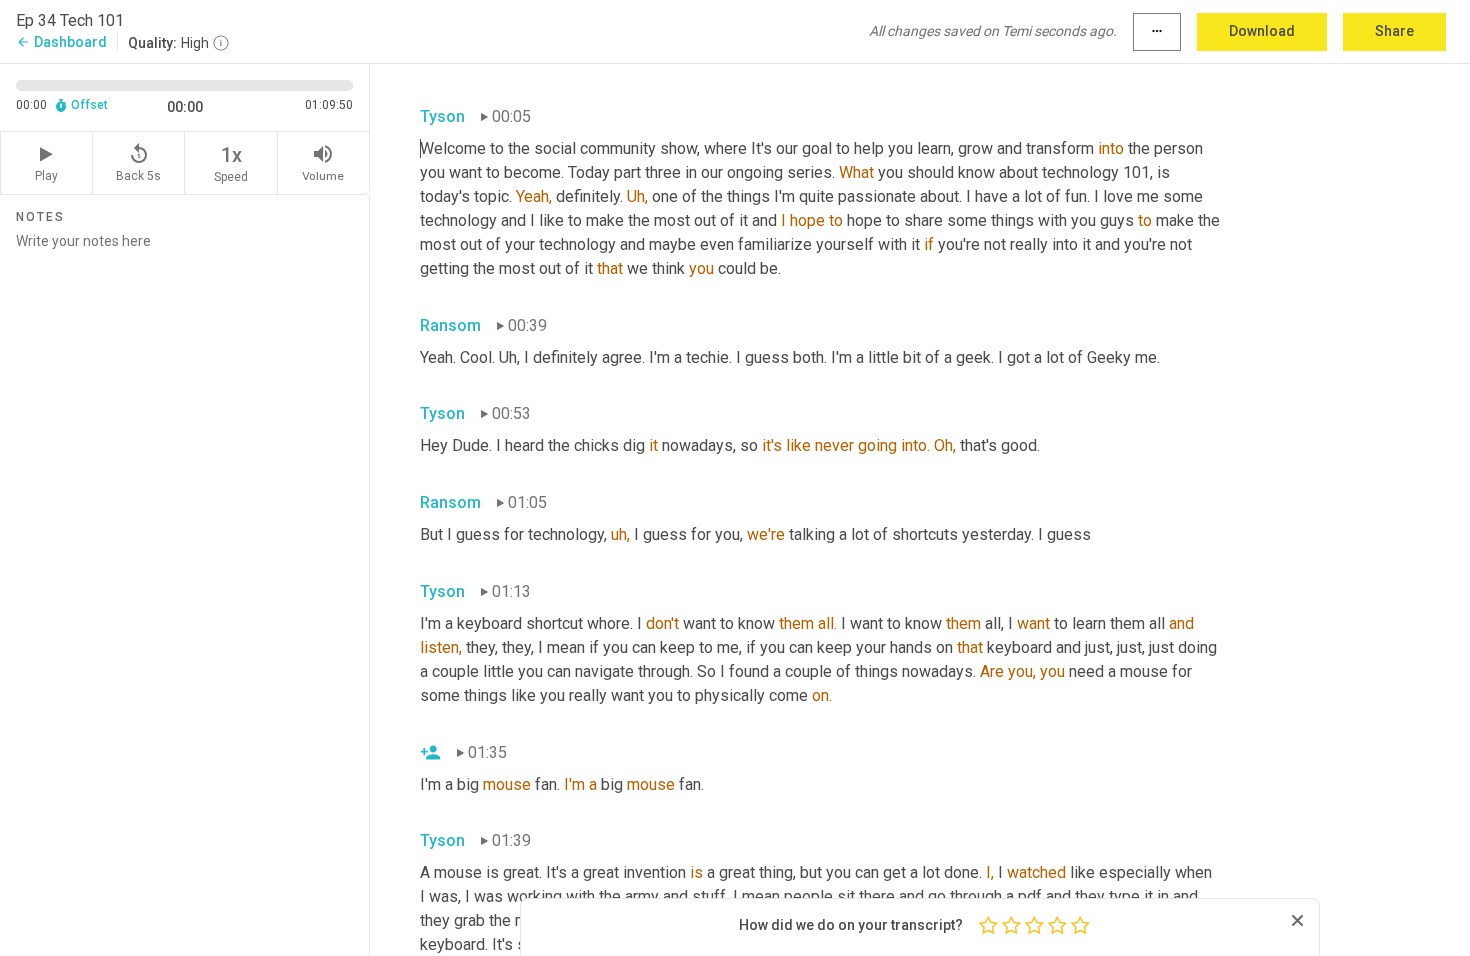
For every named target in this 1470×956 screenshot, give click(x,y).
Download (1262, 31)
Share (1394, 31)
